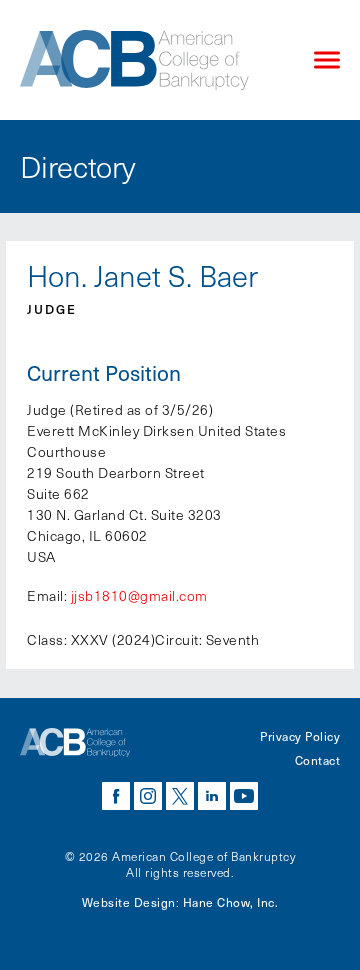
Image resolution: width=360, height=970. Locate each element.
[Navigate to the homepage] (150, 60)
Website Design (129, 902)
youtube (244, 796)
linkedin (212, 796)
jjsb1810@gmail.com (139, 595)
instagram (148, 796)
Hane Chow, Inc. (231, 902)
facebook (116, 796)
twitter (180, 796)
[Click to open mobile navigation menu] (327, 60)
